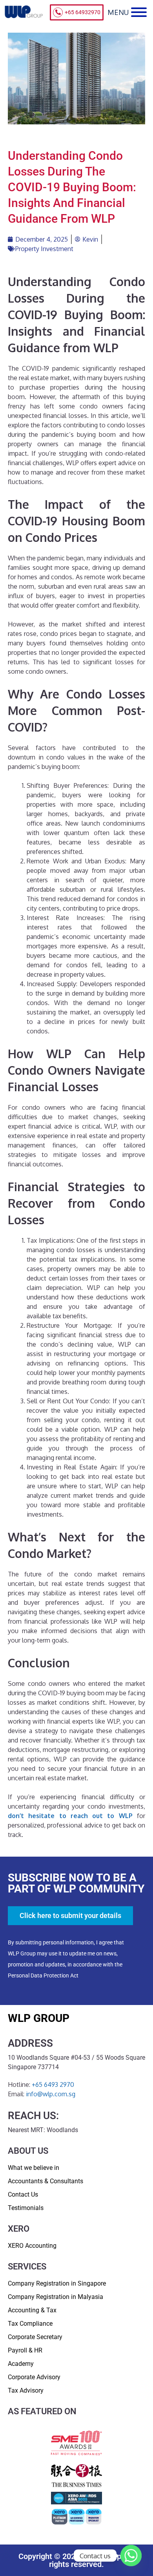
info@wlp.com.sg (51, 2094)
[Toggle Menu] (139, 12)
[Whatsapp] (131, 2556)
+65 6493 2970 (53, 2084)
